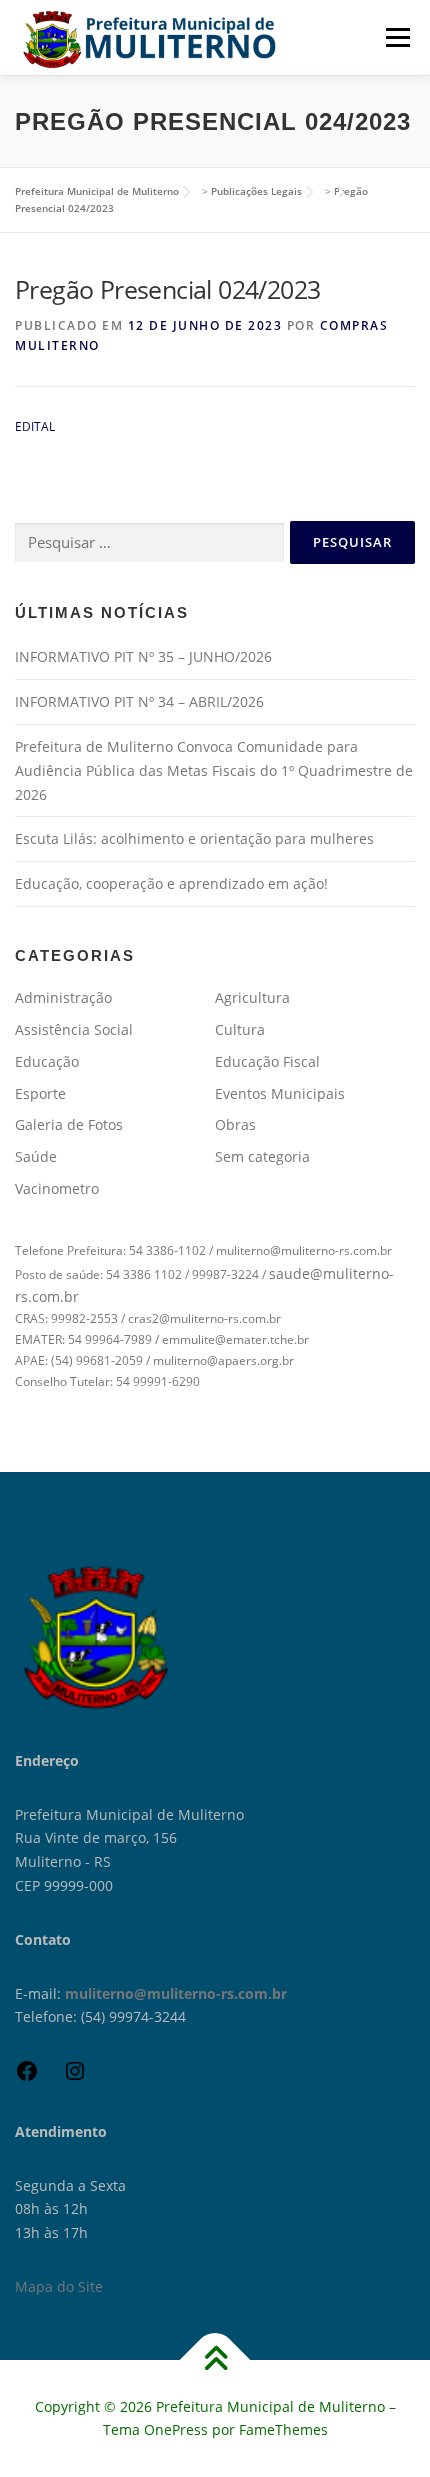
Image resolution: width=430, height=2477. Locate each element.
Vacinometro (57, 1188)
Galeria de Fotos (69, 1124)
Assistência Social (74, 1029)
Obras (235, 1124)
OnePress (176, 2429)
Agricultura (252, 997)
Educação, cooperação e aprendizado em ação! (171, 883)
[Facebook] (27, 2077)
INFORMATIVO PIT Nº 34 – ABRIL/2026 (139, 701)
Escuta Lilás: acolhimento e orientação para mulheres (194, 838)
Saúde (36, 1156)
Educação (47, 1061)
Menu (396, 37)
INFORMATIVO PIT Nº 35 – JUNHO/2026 (143, 656)
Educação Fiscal (267, 1061)
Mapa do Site (59, 2286)
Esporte (40, 1093)
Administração (63, 997)
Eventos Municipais (280, 1093)
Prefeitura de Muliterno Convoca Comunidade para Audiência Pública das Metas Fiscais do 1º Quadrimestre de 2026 (214, 770)
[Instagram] (75, 2077)
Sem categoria (262, 1156)
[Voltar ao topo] (215, 2359)
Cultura (240, 1029)
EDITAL (35, 426)
